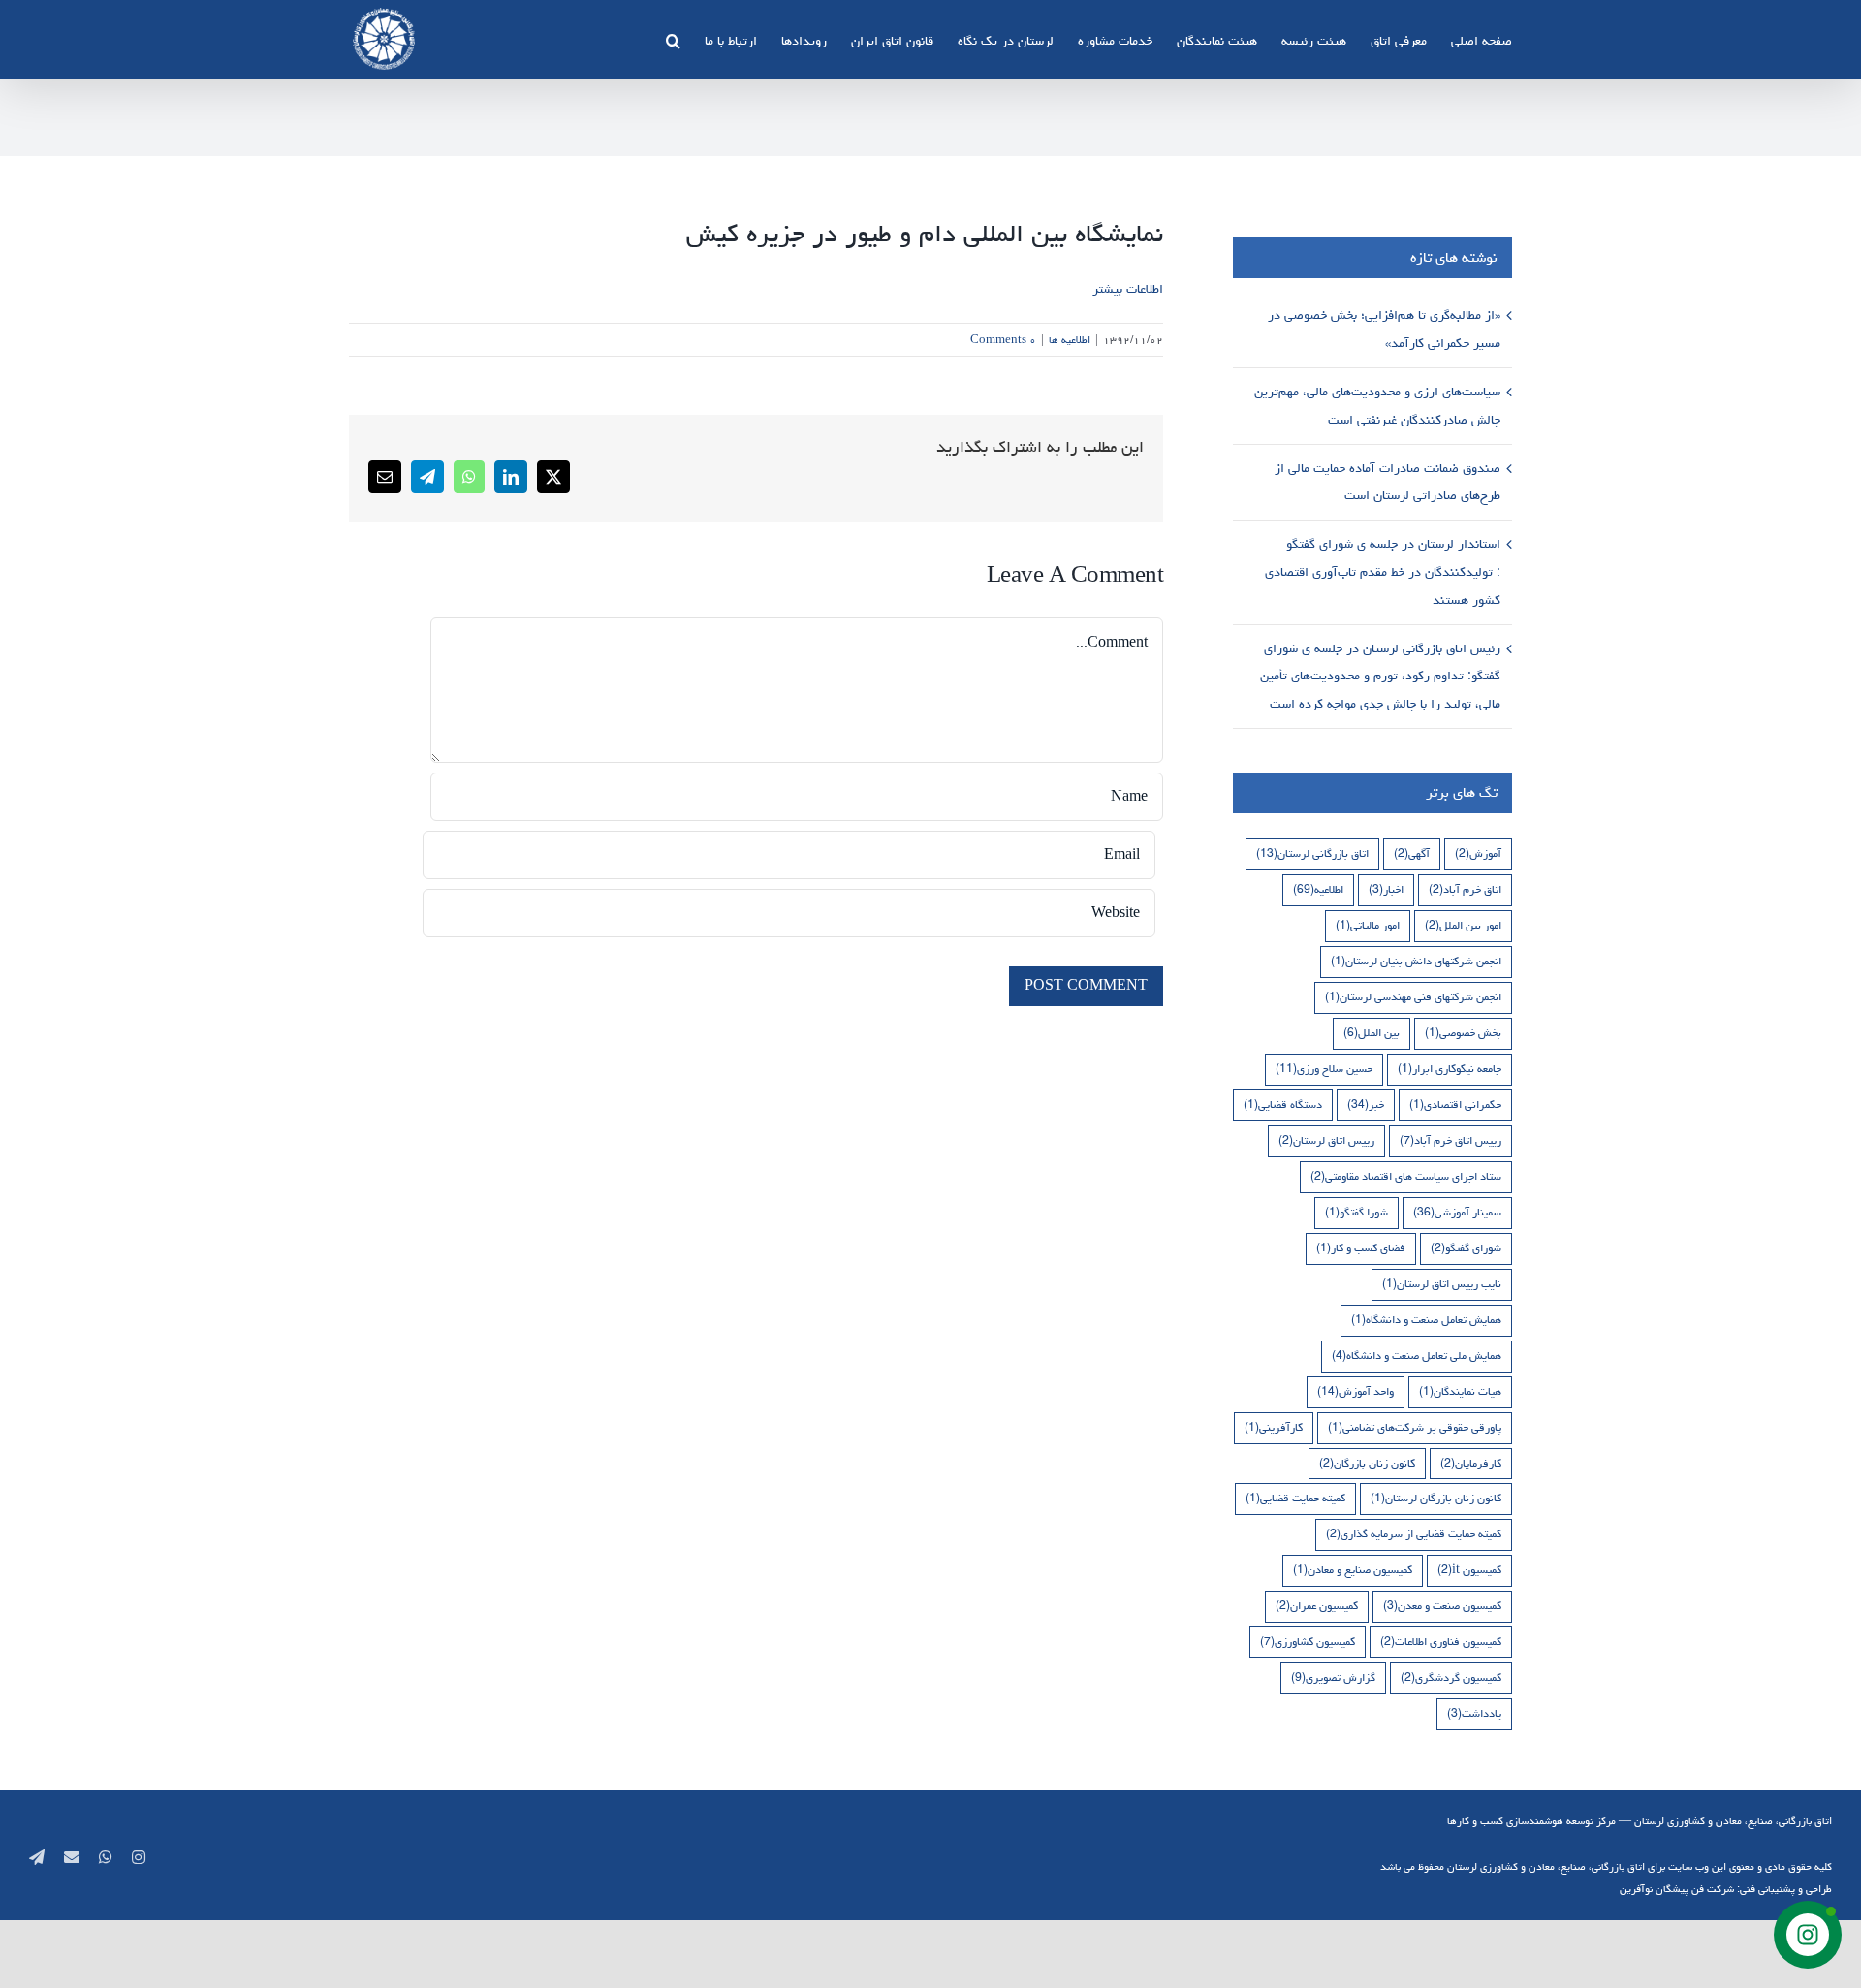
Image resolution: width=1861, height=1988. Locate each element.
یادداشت (1474, 1713)
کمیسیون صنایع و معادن (1353, 1570)
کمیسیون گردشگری (1451, 1677)
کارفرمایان (1471, 1463)
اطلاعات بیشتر (1128, 289)
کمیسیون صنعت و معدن (1442, 1606)
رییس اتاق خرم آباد (1451, 1140)
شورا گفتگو (1356, 1212)
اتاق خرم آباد (1465, 889)
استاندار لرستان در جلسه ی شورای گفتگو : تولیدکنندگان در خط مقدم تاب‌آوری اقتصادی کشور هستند (1383, 572)
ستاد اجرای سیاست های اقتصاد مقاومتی (1406, 1176)
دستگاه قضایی (1283, 1104)
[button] (673, 39)
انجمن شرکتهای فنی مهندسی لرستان (1413, 997)
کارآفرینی (1274, 1427)
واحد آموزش (1356, 1391)
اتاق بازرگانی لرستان (1312, 853)
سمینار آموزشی (1457, 1212)
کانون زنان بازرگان (1367, 1463)
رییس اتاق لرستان (1326, 1140)
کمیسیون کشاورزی (1308, 1641)
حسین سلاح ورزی (1324, 1069)
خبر (1366, 1104)
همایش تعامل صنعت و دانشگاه (1426, 1320)
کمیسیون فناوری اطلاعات (1441, 1641)
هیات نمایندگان (1460, 1391)
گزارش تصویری (1333, 1677)
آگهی (1412, 853)
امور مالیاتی (1368, 925)
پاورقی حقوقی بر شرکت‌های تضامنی (1415, 1427)
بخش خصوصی (1463, 1033)
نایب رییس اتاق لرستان (1442, 1284)
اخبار (1386, 889)
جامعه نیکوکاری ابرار (1450, 1069)
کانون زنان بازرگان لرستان (1436, 1498)
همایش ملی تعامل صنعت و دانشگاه (1417, 1356)
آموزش (1478, 853)
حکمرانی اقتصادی (1455, 1104)
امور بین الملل (1463, 925)
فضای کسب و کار (1361, 1248)
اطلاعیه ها (1070, 340)
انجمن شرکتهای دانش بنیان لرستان (1416, 961)
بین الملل (1372, 1033)
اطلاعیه (1318, 889)
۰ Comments (1003, 340)
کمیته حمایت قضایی (1295, 1498)
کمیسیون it (1469, 1570)
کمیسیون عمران (1317, 1606)
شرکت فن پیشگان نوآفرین (1677, 1889)
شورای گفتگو (1466, 1248)
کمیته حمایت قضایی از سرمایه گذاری (1414, 1534)
